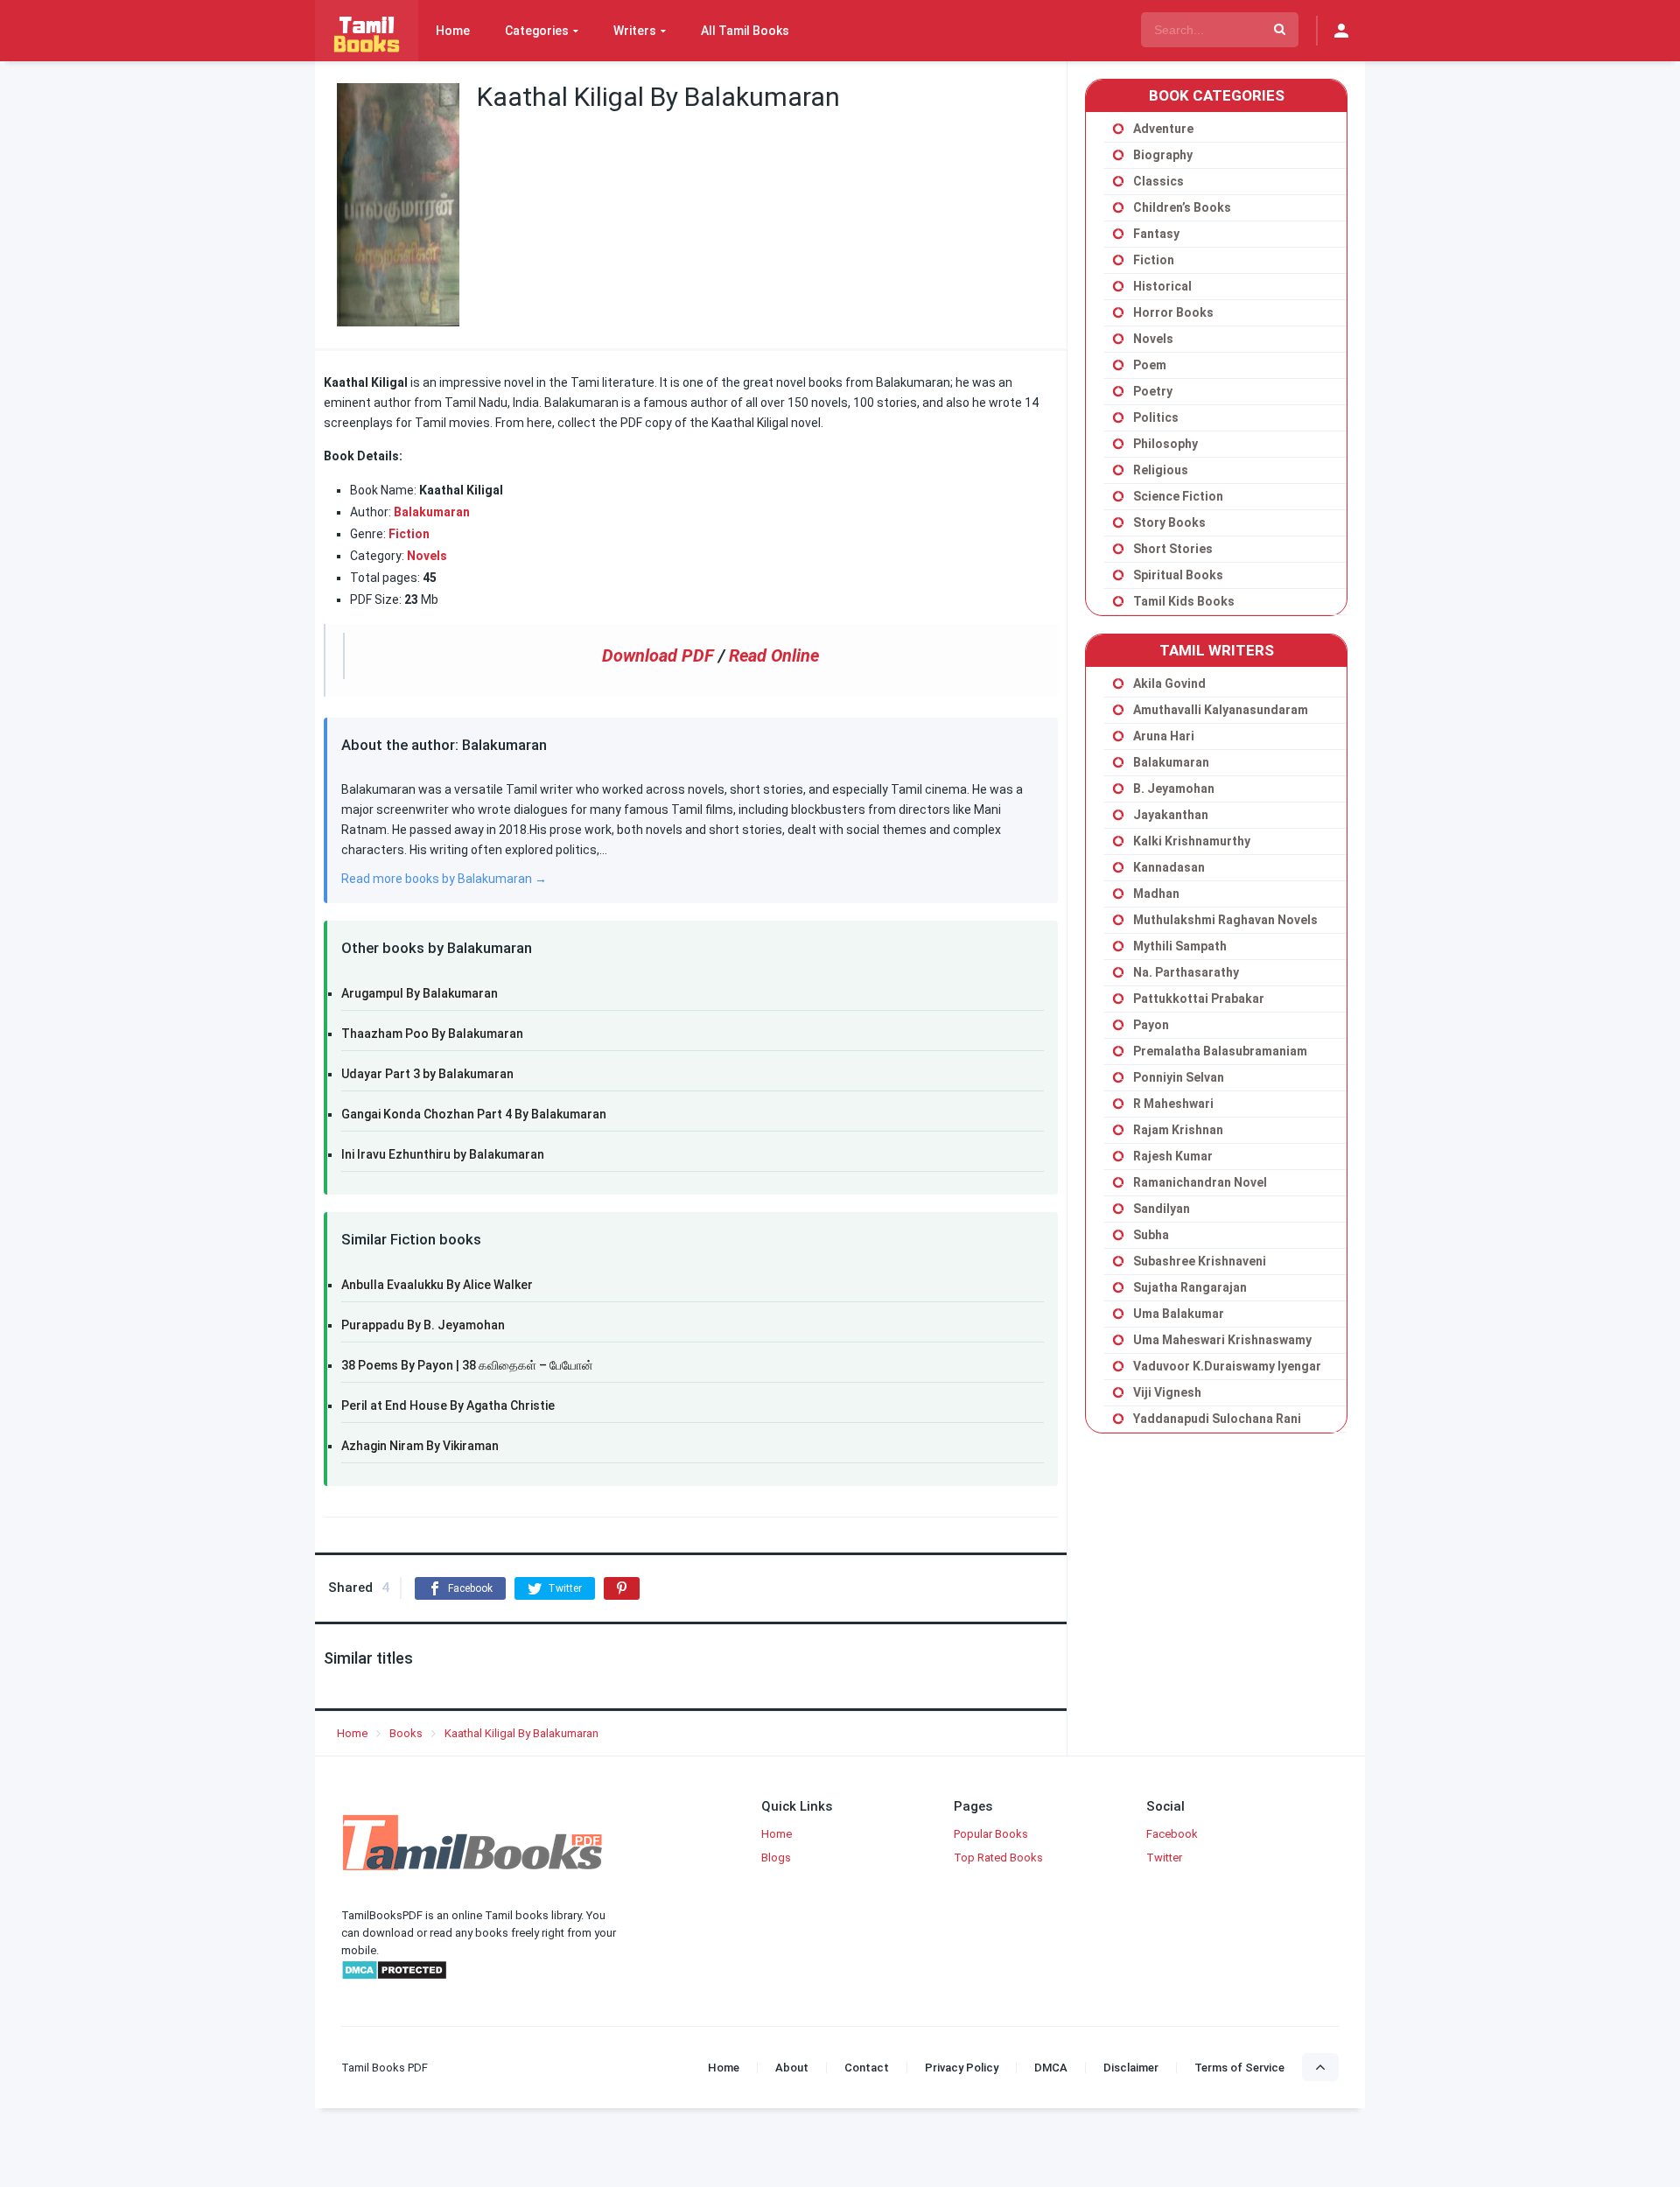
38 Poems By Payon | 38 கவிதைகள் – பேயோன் (467, 1365)
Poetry (1153, 391)
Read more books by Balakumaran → (444, 879)
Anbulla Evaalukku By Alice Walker (437, 1285)
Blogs (776, 1858)
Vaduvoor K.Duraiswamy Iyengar (1227, 1366)
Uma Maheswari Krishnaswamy (1222, 1340)
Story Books (1169, 522)
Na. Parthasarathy (1186, 972)
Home (453, 31)
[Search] (1280, 30)
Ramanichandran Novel (1200, 1182)
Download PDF (658, 655)
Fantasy (1156, 234)
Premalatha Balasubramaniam (1220, 1051)
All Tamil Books (745, 31)
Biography (1163, 155)
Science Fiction (1178, 496)
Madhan (1156, 894)
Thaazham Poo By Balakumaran (432, 1034)
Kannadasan (1169, 867)
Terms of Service (1239, 2068)
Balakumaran (432, 512)
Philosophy (1165, 444)
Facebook (1172, 1834)
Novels (1153, 339)
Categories (537, 31)
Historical (1162, 286)
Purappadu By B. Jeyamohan (423, 1325)
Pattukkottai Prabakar (1199, 999)
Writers (635, 31)
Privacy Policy (962, 2068)
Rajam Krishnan (1178, 1130)
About (792, 2068)
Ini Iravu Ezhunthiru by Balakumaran (443, 1154)
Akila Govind (1169, 683)
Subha (1151, 1235)
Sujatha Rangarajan (1190, 1287)
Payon (1151, 1025)
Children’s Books (1182, 207)
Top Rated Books (998, 1858)
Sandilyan (1162, 1209)
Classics (1158, 181)
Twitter (1164, 1858)
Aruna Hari (1164, 736)
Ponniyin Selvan (1179, 1077)
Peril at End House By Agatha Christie (448, 1405)
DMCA (1051, 2068)
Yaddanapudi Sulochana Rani (1217, 1419)
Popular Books (991, 1834)
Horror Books (1173, 312)
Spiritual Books (1178, 575)
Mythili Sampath (1180, 946)
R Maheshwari (1173, 1104)
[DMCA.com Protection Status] (394, 1977)
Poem (1150, 365)
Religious (1161, 470)
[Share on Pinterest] (622, 1588)
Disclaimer (1131, 2068)
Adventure (1163, 129)
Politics (1156, 417)
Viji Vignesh (1167, 1392)
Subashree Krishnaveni (1200, 1261)
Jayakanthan (1171, 815)
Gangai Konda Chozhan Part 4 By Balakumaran (474, 1114)
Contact (867, 2068)
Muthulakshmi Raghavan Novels (1225, 920)
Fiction (409, 534)
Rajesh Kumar (1173, 1156)
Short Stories (1173, 549)
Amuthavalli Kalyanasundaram (1221, 710)
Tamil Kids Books (1184, 601)
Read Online (774, 655)
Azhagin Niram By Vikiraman (420, 1446)
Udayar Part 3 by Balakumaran (427, 1074)
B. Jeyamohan (1174, 789)
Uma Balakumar (1179, 1314)
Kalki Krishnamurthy (1192, 841)
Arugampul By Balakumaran (420, 993)
